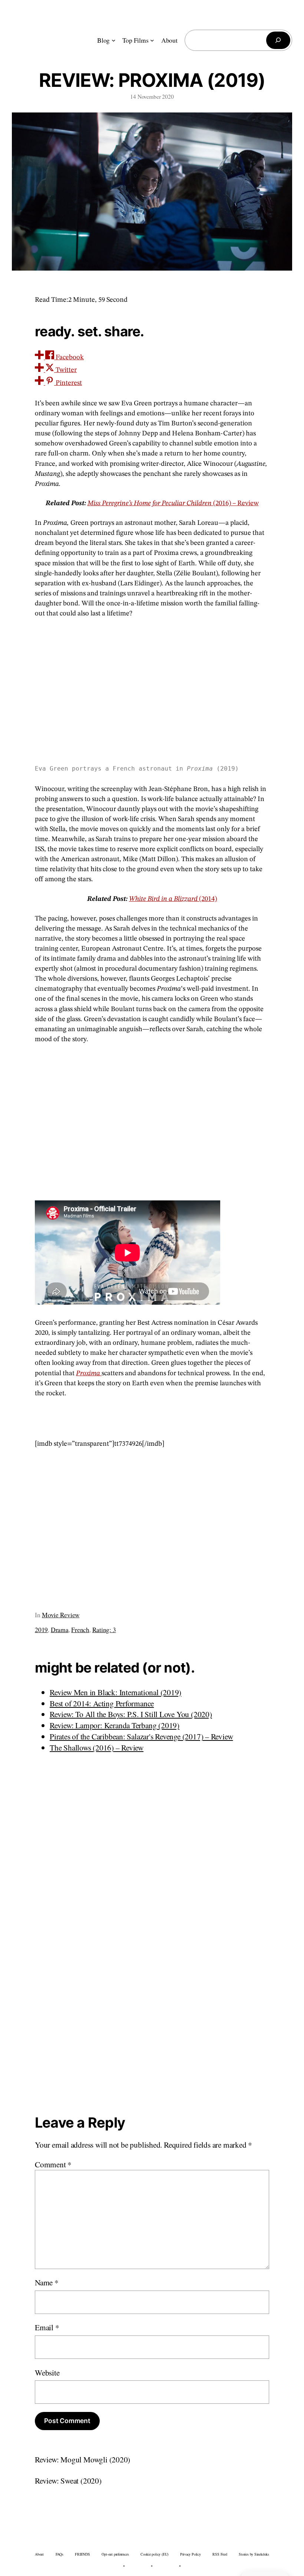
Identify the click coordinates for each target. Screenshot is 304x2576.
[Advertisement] (152, 1120)
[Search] (278, 40)
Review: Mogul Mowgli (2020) (82, 2459)
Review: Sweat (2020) (68, 2480)
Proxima (89, 1373)
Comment (53, 2164)
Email (47, 2327)
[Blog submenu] (114, 40)
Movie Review (61, 1615)
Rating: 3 (104, 1629)
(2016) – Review (173, 503)
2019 (41, 1629)
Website (47, 2372)
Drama (60, 1629)
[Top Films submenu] (152, 40)
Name (47, 2282)
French (80, 1629)
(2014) (173, 899)
